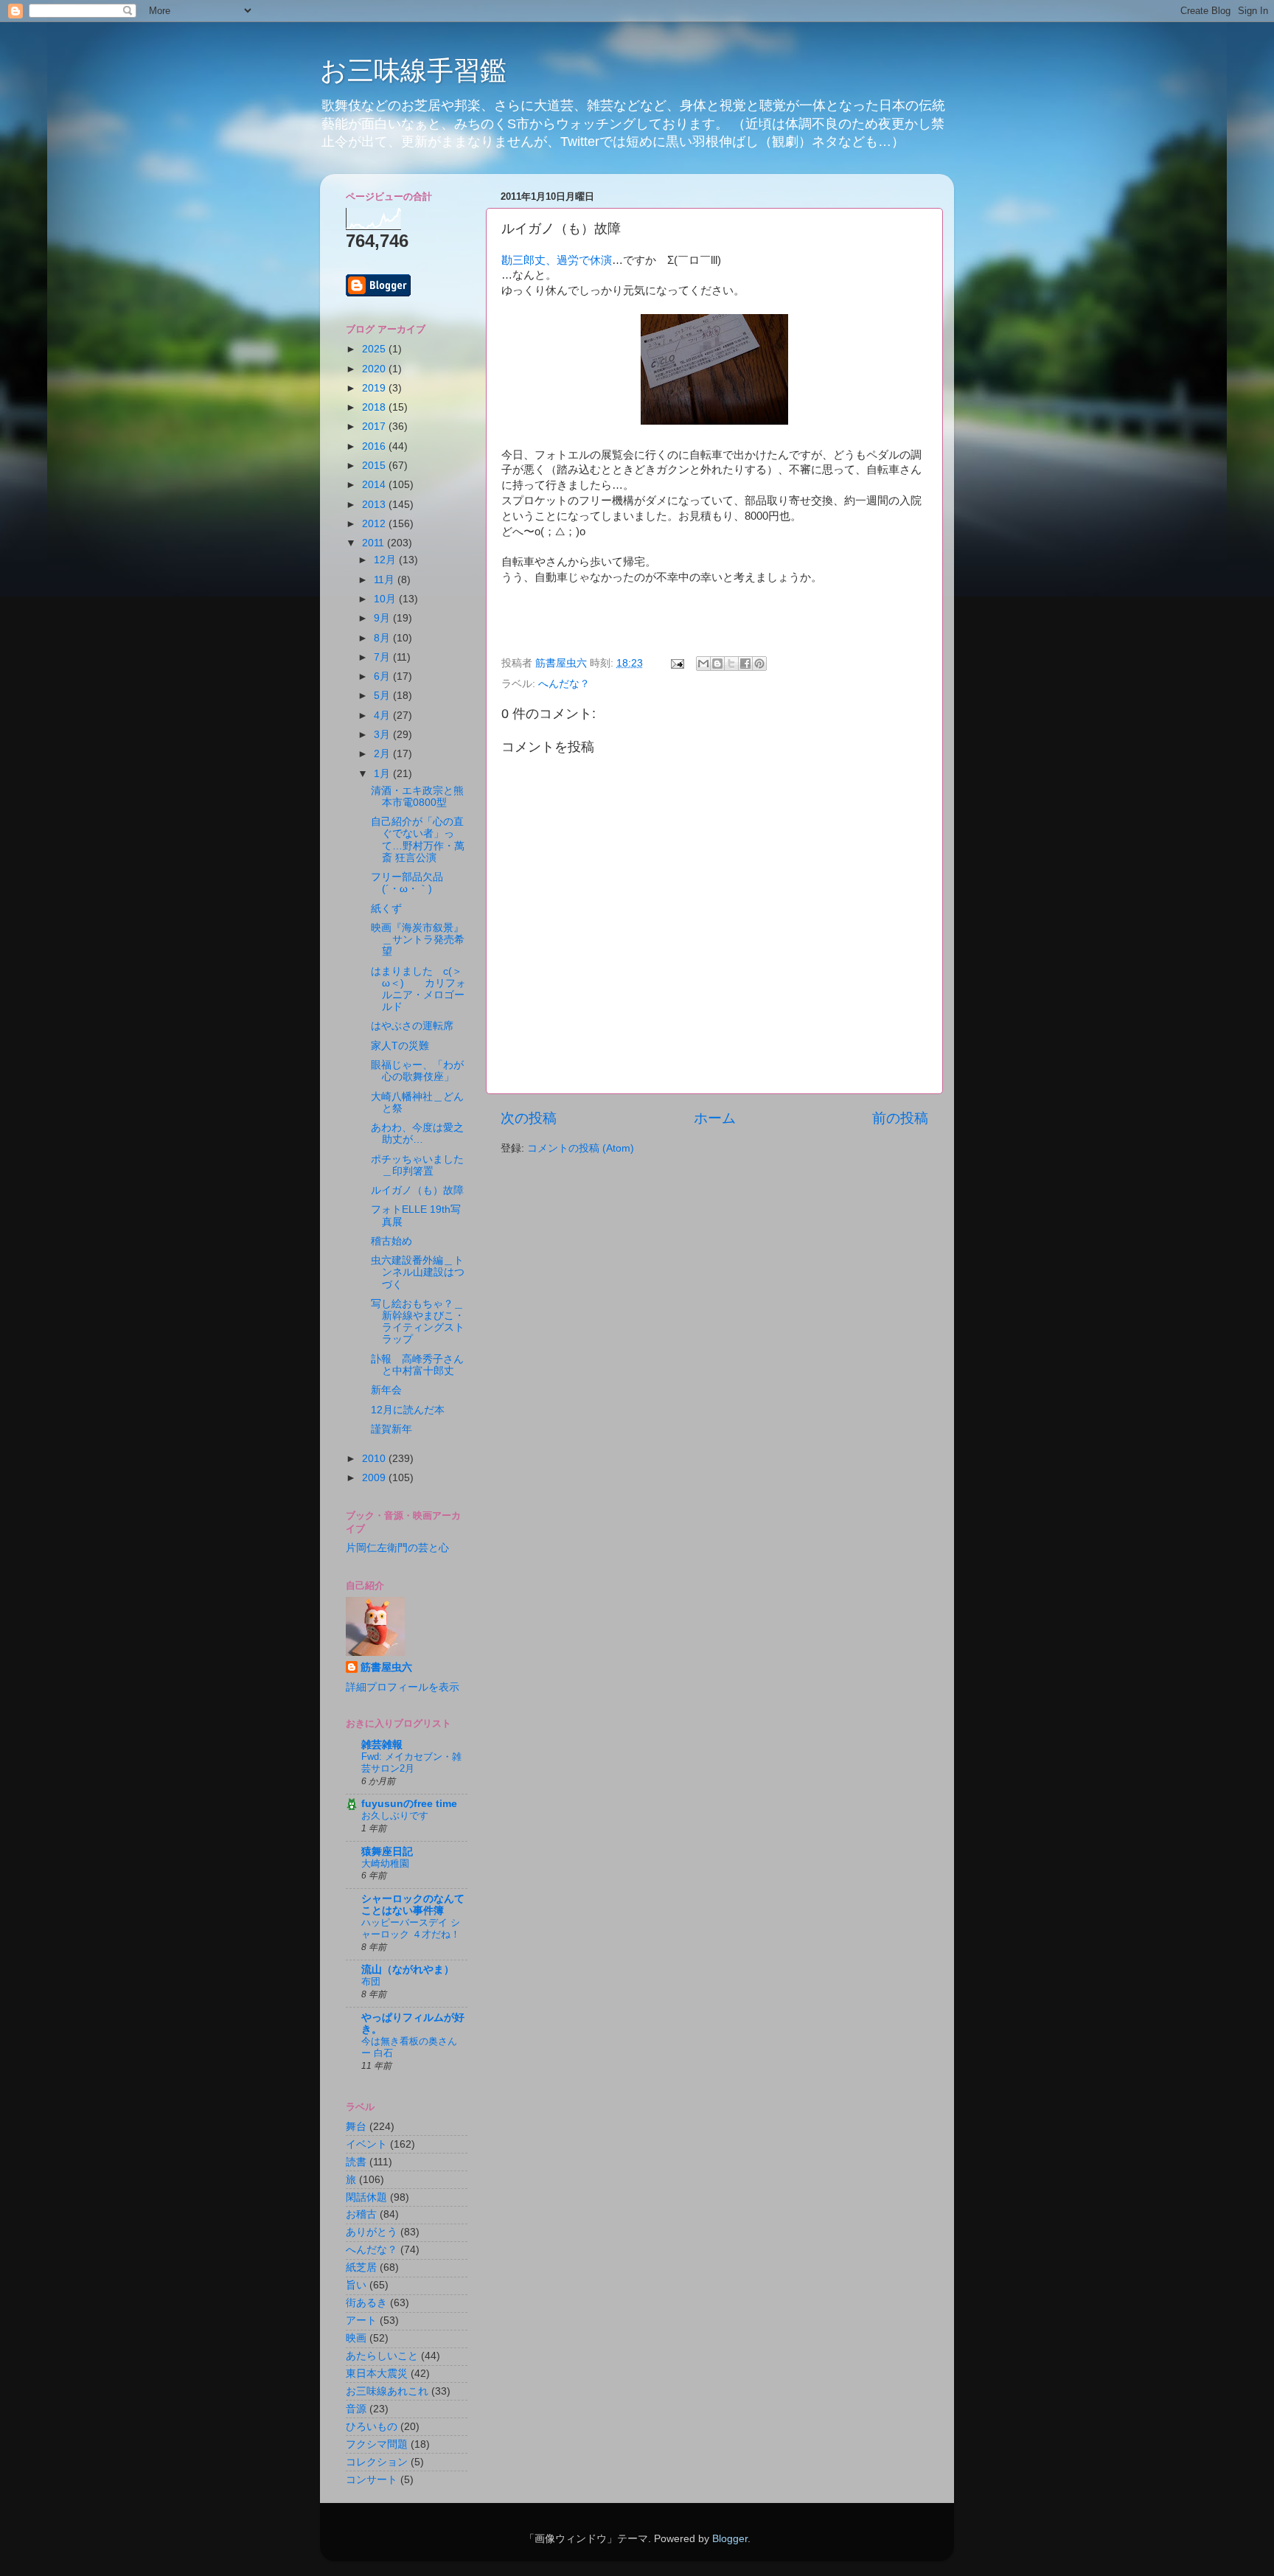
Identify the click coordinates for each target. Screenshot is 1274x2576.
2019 (375, 388)
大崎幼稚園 (385, 1863)
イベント (366, 2144)
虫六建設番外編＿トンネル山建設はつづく (418, 1272)
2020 (375, 369)
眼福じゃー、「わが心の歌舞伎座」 (417, 1071)
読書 (356, 2162)
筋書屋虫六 (386, 1667)
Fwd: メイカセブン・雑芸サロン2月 (411, 1763)
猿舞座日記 (387, 1852)
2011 (375, 543)
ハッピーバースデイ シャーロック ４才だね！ (411, 1929)
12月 (386, 560)
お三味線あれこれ (387, 2391)
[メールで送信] (703, 664)
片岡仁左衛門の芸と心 (397, 1548)
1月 (383, 774)
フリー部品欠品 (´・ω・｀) (412, 883)
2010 (375, 1459)
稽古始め (391, 1241)
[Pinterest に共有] (759, 664)
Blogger (730, 2539)
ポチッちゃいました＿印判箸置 (417, 1165)
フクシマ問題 (377, 2444)
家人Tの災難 (400, 1046)
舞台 (356, 2127)
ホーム (715, 1118)
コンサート (372, 2480)
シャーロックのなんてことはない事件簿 (413, 1905)
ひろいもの (372, 2427)
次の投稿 (529, 1118)
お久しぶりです (395, 1816)
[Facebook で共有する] (745, 664)
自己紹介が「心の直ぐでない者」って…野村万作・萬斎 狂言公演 (418, 840)
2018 (375, 407)
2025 (375, 349)
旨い (356, 2285)
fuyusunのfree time (409, 1804)
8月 (383, 638)
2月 (383, 754)
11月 (386, 580)
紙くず (386, 909)
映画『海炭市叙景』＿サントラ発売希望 (418, 940)
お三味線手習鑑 (413, 70)
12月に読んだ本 (408, 1410)
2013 (375, 505)
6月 (383, 676)
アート (361, 2321)
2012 (375, 524)
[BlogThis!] (717, 664)
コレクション (377, 2462)
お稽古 (361, 2214)
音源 (356, 2409)
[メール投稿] (676, 663)
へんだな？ (564, 684)
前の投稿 (900, 1118)
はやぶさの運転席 (412, 1026)
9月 (383, 618)
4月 (383, 716)
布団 (371, 1981)
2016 (375, 446)
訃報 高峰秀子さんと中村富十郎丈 (417, 1365)
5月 (383, 696)
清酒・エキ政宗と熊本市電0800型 (417, 797)
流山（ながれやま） (408, 1970)
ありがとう (372, 2232)
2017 (375, 427)
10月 (386, 599)
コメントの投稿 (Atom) (581, 1148)
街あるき (366, 2303)
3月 (383, 735)
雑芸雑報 (382, 1745)
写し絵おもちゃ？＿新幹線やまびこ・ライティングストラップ (418, 1322)
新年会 (386, 1390)
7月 (383, 657)
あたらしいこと (382, 2356)
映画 (356, 2338)
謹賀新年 (391, 1429)
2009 (375, 1478)
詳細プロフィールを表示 (403, 1687)
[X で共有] (731, 664)
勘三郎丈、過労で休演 (557, 260)
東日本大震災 (377, 2374)
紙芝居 (361, 2267)
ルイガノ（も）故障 (417, 1190)
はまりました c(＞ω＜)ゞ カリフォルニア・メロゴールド (418, 989)
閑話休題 (366, 2197)
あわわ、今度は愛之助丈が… (417, 1134)
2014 (375, 485)
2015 (375, 466)
